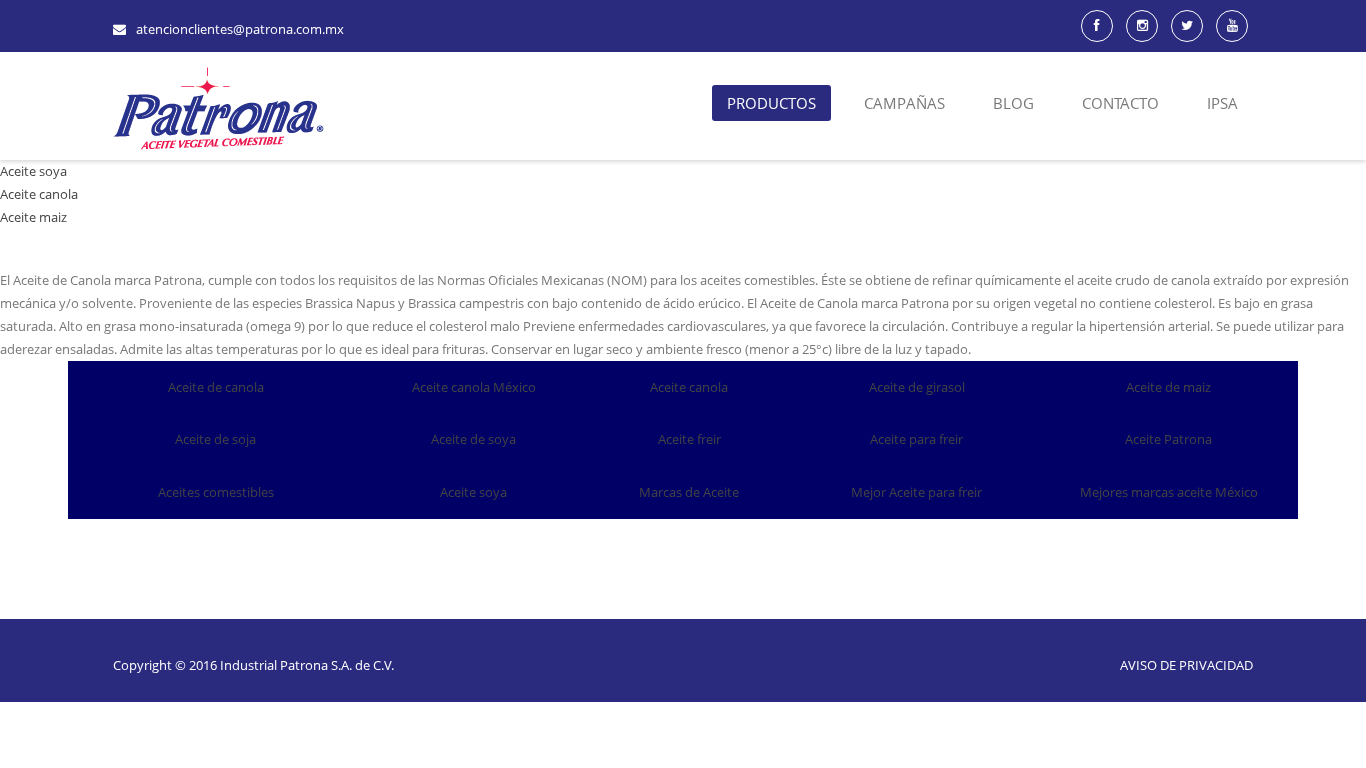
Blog (1013, 103)
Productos (771, 103)
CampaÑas (904, 103)
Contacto (1120, 103)
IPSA (1222, 103)
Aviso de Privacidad (1186, 665)
